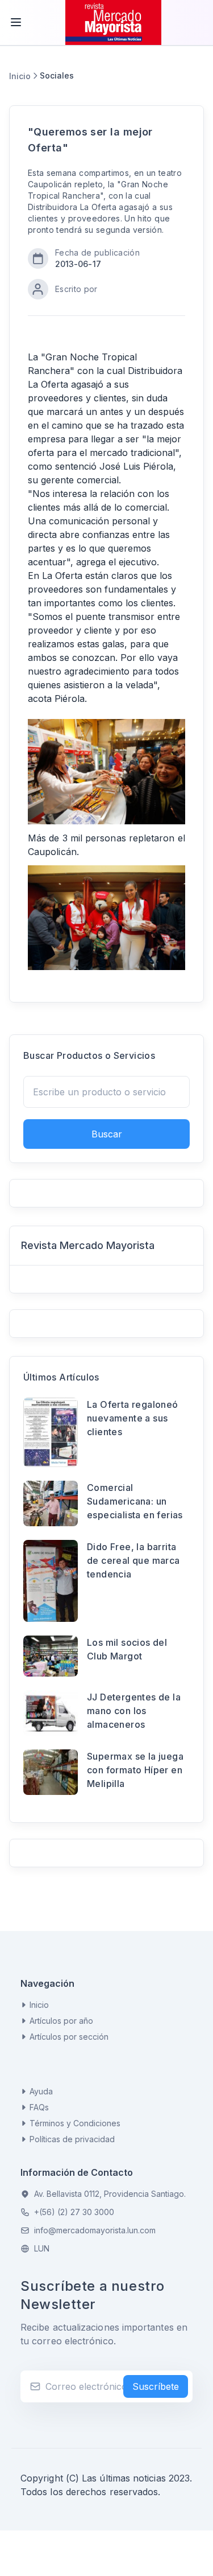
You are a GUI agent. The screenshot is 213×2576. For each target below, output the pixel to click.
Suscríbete (156, 2386)
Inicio (20, 76)
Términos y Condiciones (75, 2123)
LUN (42, 2248)
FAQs (39, 2107)
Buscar (107, 1134)
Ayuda (41, 2091)
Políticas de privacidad (72, 2139)
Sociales (57, 75)
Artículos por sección (69, 2037)
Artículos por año (61, 2021)
